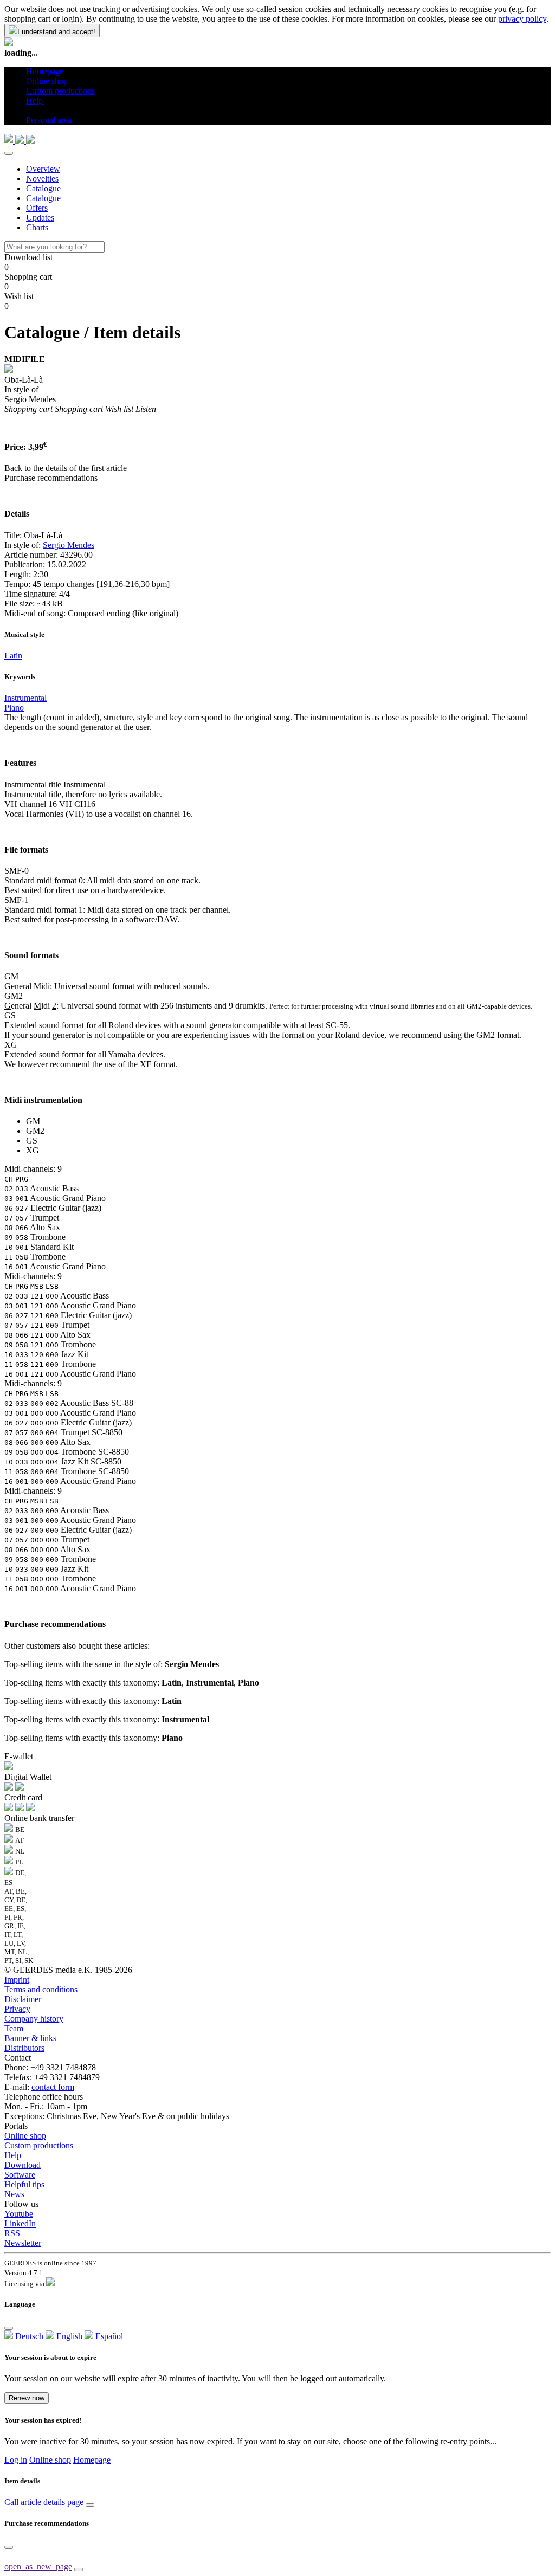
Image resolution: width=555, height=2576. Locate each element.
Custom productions (39, 2145)
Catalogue (43, 188)
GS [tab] (32, 1141)
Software (20, 2175)
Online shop (25, 2136)
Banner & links (30, 2038)
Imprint (17, 1980)
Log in (16, 2460)
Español (108, 2336)
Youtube (19, 2214)
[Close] (9, 153)
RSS (12, 2233)
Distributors (24, 2048)
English (68, 2336)
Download (22, 2165)
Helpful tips (24, 2184)
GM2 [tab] (35, 1131)
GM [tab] (33, 1121)
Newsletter (23, 2243)
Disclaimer (23, 1999)
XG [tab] (33, 1150)
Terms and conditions (41, 1989)
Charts (37, 227)
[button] (30, 110)
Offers (37, 208)
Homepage (92, 2460)
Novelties (42, 179)
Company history (34, 2019)
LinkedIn (20, 2223)
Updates (40, 218)
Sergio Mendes (69, 545)
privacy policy (522, 19)
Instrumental (25, 698)
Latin (13, 656)
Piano (14, 708)
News (14, 2194)
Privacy (17, 2009)
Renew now (27, 2398)
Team (14, 2028)
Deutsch (28, 2336)
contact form (53, 2087)
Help (13, 2155)
